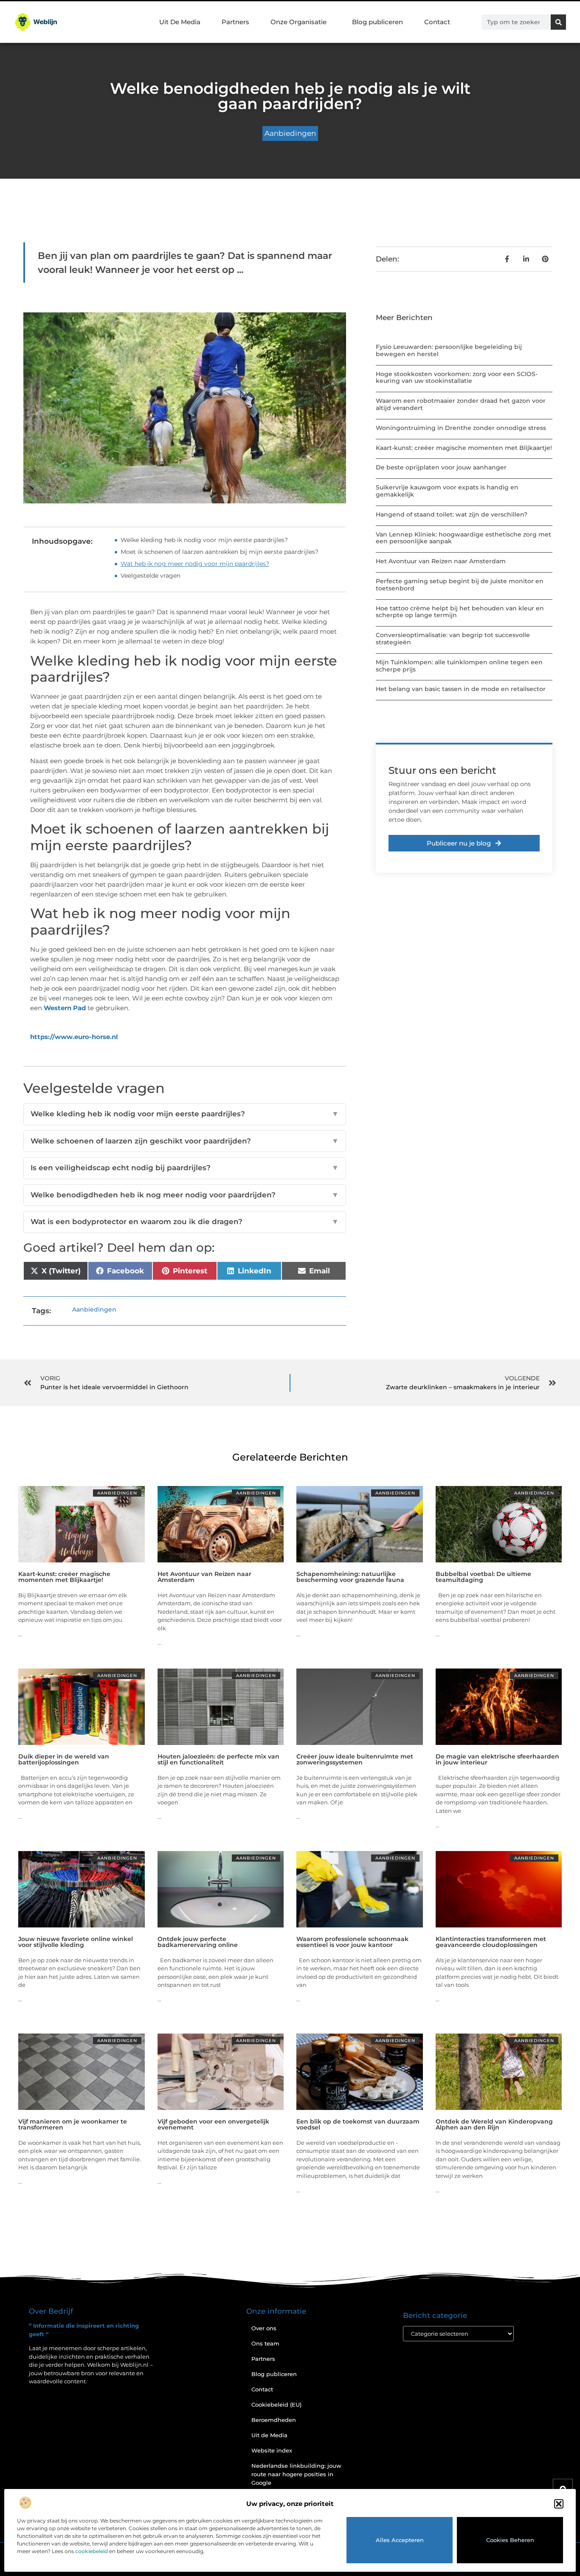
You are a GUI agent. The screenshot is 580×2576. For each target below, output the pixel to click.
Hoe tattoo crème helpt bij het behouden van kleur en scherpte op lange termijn (460, 612)
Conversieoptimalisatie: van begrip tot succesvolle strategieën (453, 639)
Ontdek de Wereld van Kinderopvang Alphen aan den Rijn (494, 2124)
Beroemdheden (274, 2420)
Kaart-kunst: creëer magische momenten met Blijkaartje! (464, 448)
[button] (559, 2504)
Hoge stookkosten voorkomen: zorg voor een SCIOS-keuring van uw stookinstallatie (457, 378)
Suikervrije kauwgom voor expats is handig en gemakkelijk (447, 491)
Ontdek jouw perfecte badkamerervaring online (198, 1942)
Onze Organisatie (298, 22)
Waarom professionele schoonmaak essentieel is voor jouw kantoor (352, 1942)
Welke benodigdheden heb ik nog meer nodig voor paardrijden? (185, 1195)
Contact (437, 22)
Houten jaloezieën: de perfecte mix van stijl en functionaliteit (218, 1759)
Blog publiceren (377, 22)
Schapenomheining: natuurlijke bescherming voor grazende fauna (350, 1577)
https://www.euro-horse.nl (74, 1037)
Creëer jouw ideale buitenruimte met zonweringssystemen (355, 1759)
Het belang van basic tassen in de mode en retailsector (461, 689)
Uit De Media (180, 22)
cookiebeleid (92, 2551)
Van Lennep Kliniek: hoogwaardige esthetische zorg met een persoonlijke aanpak (463, 538)
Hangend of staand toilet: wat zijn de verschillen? (452, 514)
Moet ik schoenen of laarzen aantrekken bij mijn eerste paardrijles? (220, 552)
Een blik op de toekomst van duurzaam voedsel (358, 2124)
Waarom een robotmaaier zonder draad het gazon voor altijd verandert (461, 404)
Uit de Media (269, 2435)
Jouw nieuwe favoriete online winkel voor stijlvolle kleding (76, 1942)
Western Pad (65, 1008)
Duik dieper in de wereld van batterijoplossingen (64, 1759)
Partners (235, 22)
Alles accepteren (400, 2540)
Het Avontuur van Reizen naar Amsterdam (441, 561)
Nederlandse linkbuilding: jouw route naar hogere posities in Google (296, 2474)
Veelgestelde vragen (151, 576)
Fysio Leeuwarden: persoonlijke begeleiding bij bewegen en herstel (449, 350)
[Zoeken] (558, 22)
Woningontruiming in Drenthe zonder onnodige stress (461, 428)
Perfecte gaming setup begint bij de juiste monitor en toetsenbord (460, 585)
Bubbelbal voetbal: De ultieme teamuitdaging (483, 1577)
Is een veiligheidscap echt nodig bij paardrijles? (185, 1168)
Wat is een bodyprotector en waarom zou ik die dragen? (185, 1222)
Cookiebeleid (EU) (276, 2405)
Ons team (265, 2343)
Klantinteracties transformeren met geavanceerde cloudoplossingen (491, 1942)
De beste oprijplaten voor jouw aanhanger (441, 467)
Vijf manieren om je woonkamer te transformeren (73, 2124)
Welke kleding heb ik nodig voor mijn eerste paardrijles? (204, 540)
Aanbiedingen (290, 133)
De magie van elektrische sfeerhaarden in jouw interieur (497, 1759)
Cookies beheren (510, 2540)
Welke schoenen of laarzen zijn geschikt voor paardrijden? (185, 1141)
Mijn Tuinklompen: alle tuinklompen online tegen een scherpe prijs (459, 666)
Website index (272, 2450)
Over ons (264, 2328)
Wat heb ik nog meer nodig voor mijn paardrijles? (195, 564)
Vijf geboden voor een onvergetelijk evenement (213, 2124)
